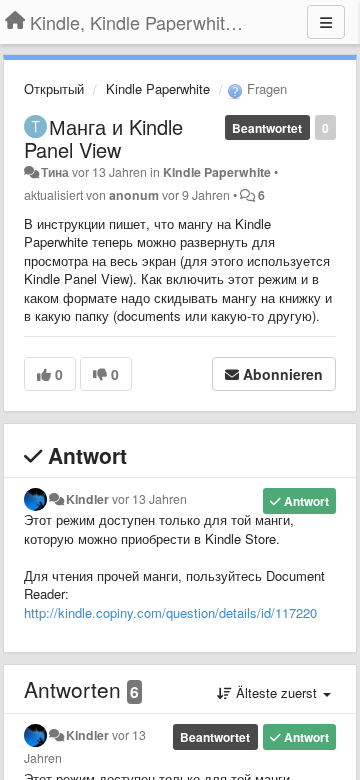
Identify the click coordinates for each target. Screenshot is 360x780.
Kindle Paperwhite (158, 88)
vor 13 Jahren (149, 499)
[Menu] (326, 22)
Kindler (87, 499)
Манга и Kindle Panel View (103, 138)
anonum (134, 195)
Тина (55, 172)
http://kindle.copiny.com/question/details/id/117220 (170, 612)
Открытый (54, 88)
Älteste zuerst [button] (276, 692)
